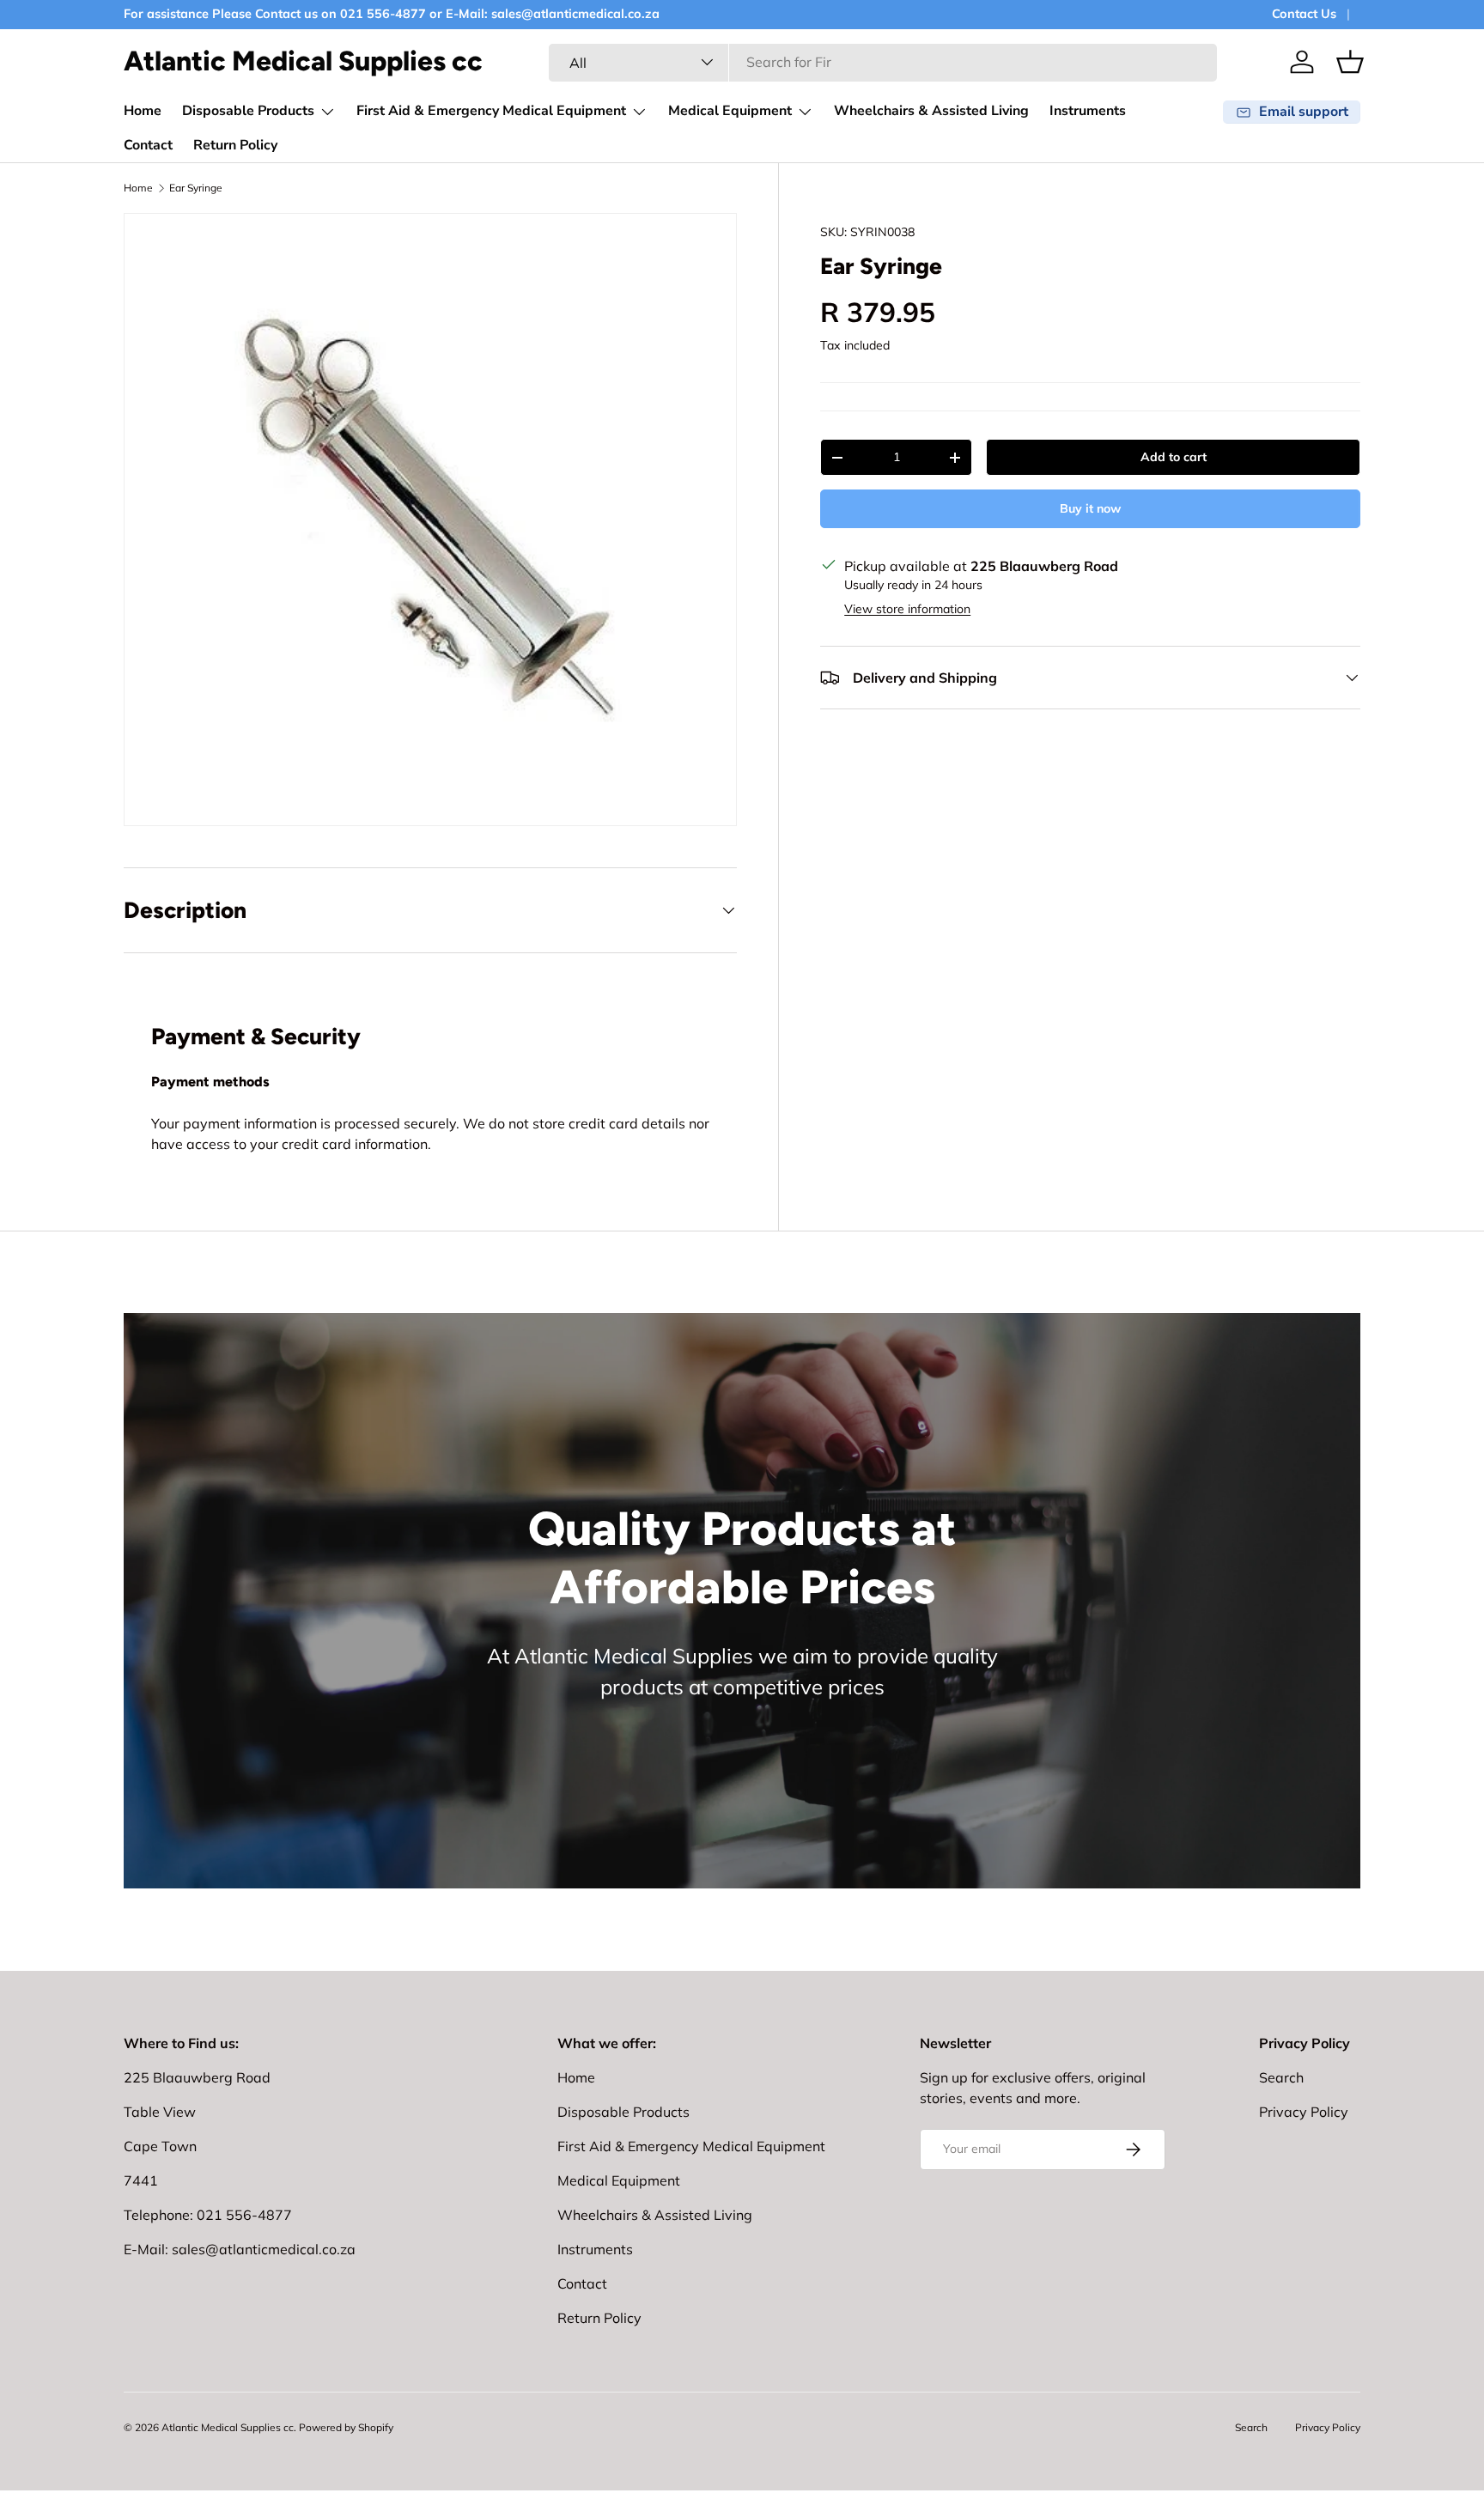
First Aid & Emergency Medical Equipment (491, 111)
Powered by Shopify (346, 2427)
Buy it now (1090, 508)
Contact (148, 145)
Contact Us (1304, 14)
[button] (1350, 62)
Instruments (1088, 111)
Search (1281, 2077)
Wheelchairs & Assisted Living (931, 111)
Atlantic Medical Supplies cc (228, 2427)
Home (143, 111)
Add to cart (1174, 457)
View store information (907, 609)
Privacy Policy (1304, 2112)
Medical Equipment (730, 111)
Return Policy (235, 145)
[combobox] (883, 62)
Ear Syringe (196, 188)
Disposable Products (248, 111)
